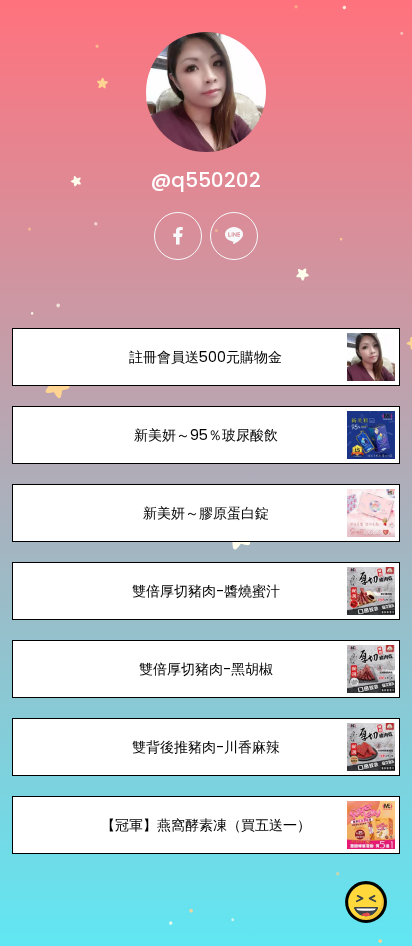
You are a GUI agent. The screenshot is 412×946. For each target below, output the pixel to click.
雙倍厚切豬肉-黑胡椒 (206, 669)
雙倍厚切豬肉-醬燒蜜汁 (206, 591)
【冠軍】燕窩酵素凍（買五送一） (206, 825)
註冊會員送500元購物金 (205, 357)
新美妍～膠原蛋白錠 (206, 513)
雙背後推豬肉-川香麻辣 (206, 747)
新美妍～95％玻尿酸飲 (206, 435)
